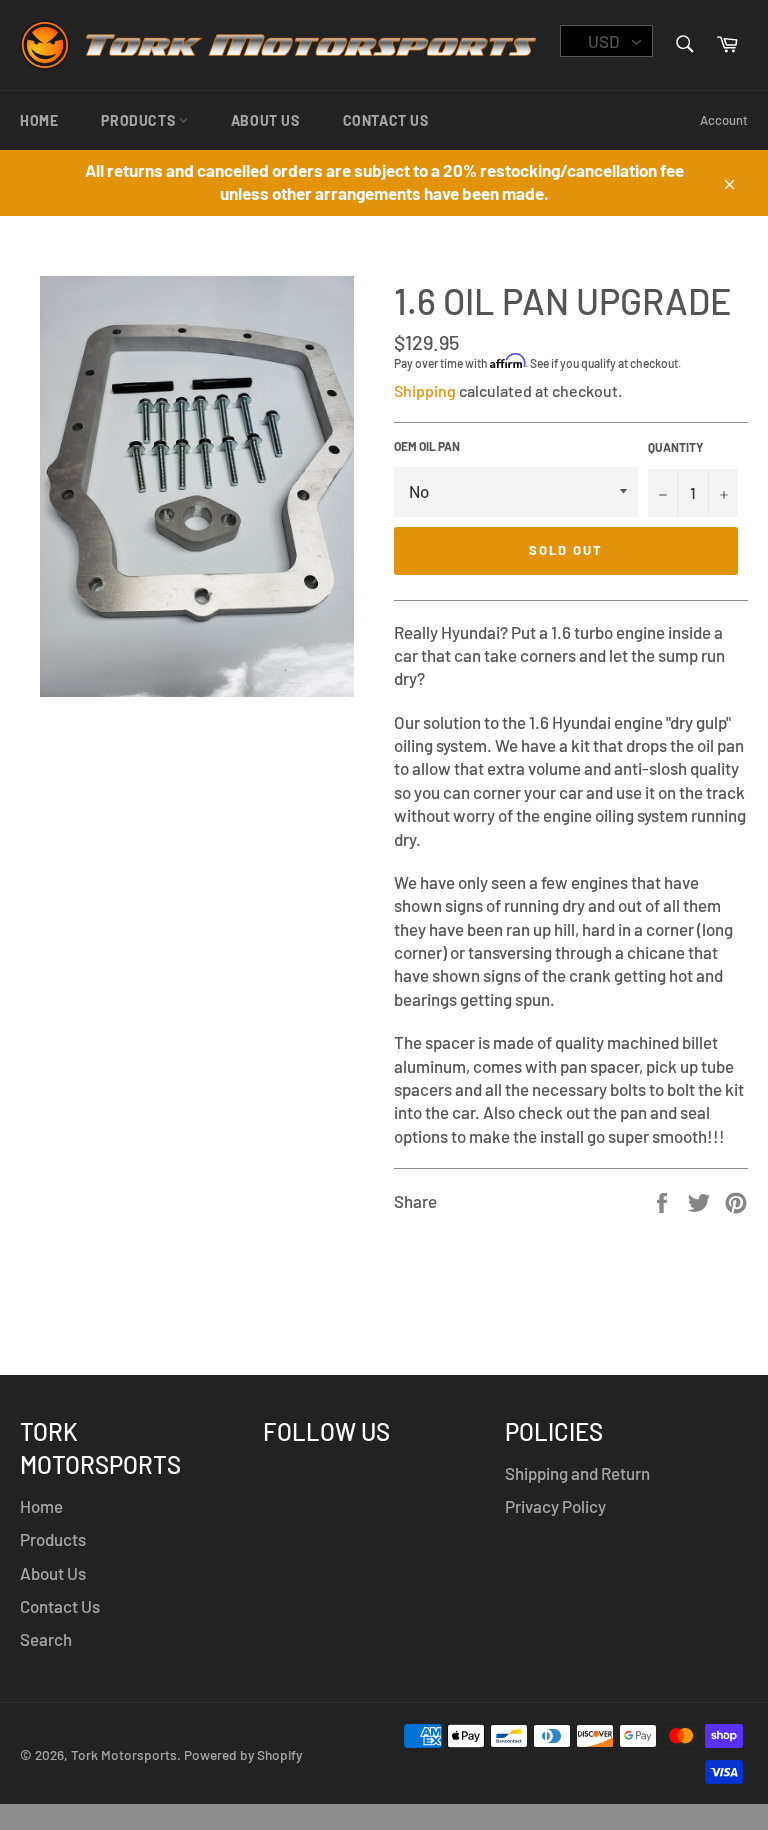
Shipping (425, 390)
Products (139, 120)
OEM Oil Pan (427, 446)
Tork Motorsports (124, 1754)
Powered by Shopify (243, 1754)
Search (46, 1639)
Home (39, 120)
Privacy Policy (555, 1506)
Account (724, 120)
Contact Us (386, 120)
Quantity (675, 447)
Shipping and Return (577, 1473)
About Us (265, 120)
